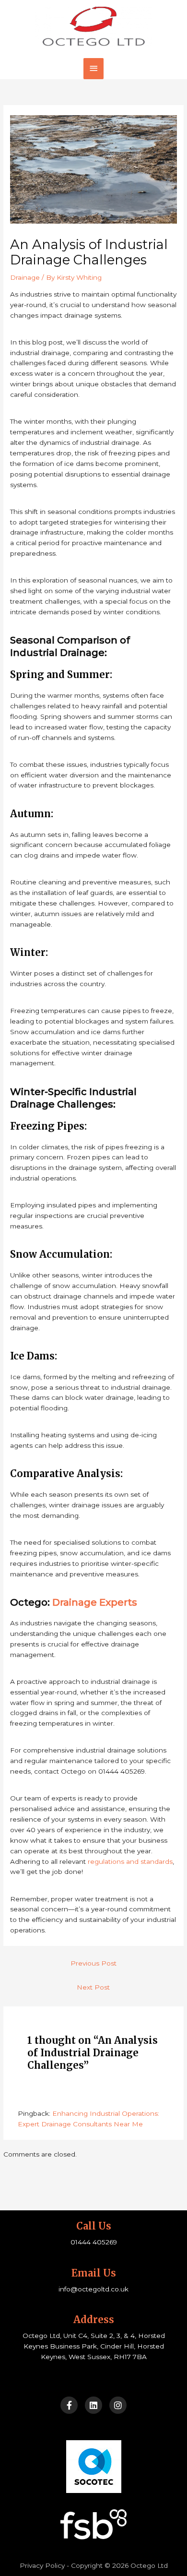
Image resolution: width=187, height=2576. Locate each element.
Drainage (25, 277)
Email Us (94, 2273)
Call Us (94, 2226)
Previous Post (93, 1963)
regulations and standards (130, 1861)
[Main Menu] (93, 68)
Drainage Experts (95, 1602)
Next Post (93, 1987)
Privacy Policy (42, 2565)
